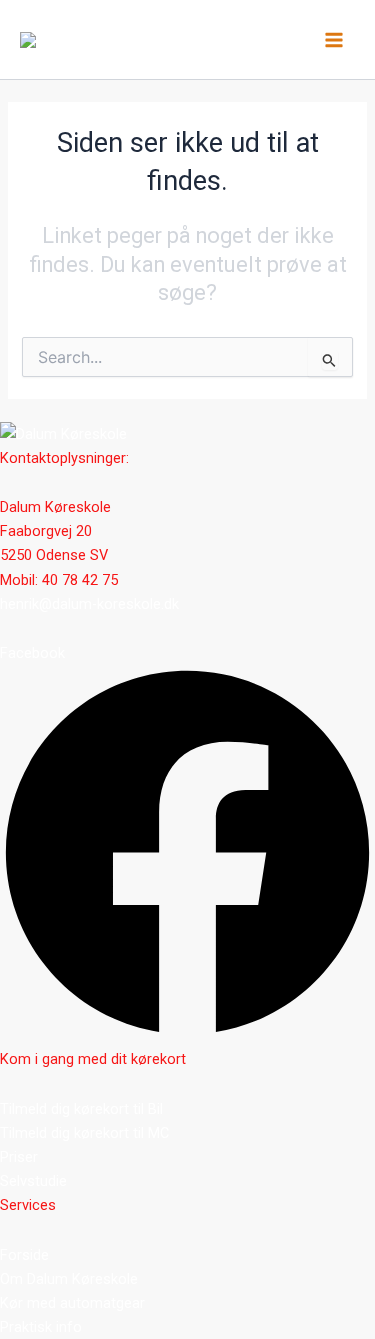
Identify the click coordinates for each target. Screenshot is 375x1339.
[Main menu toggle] (334, 40)
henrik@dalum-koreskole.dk (89, 604)
